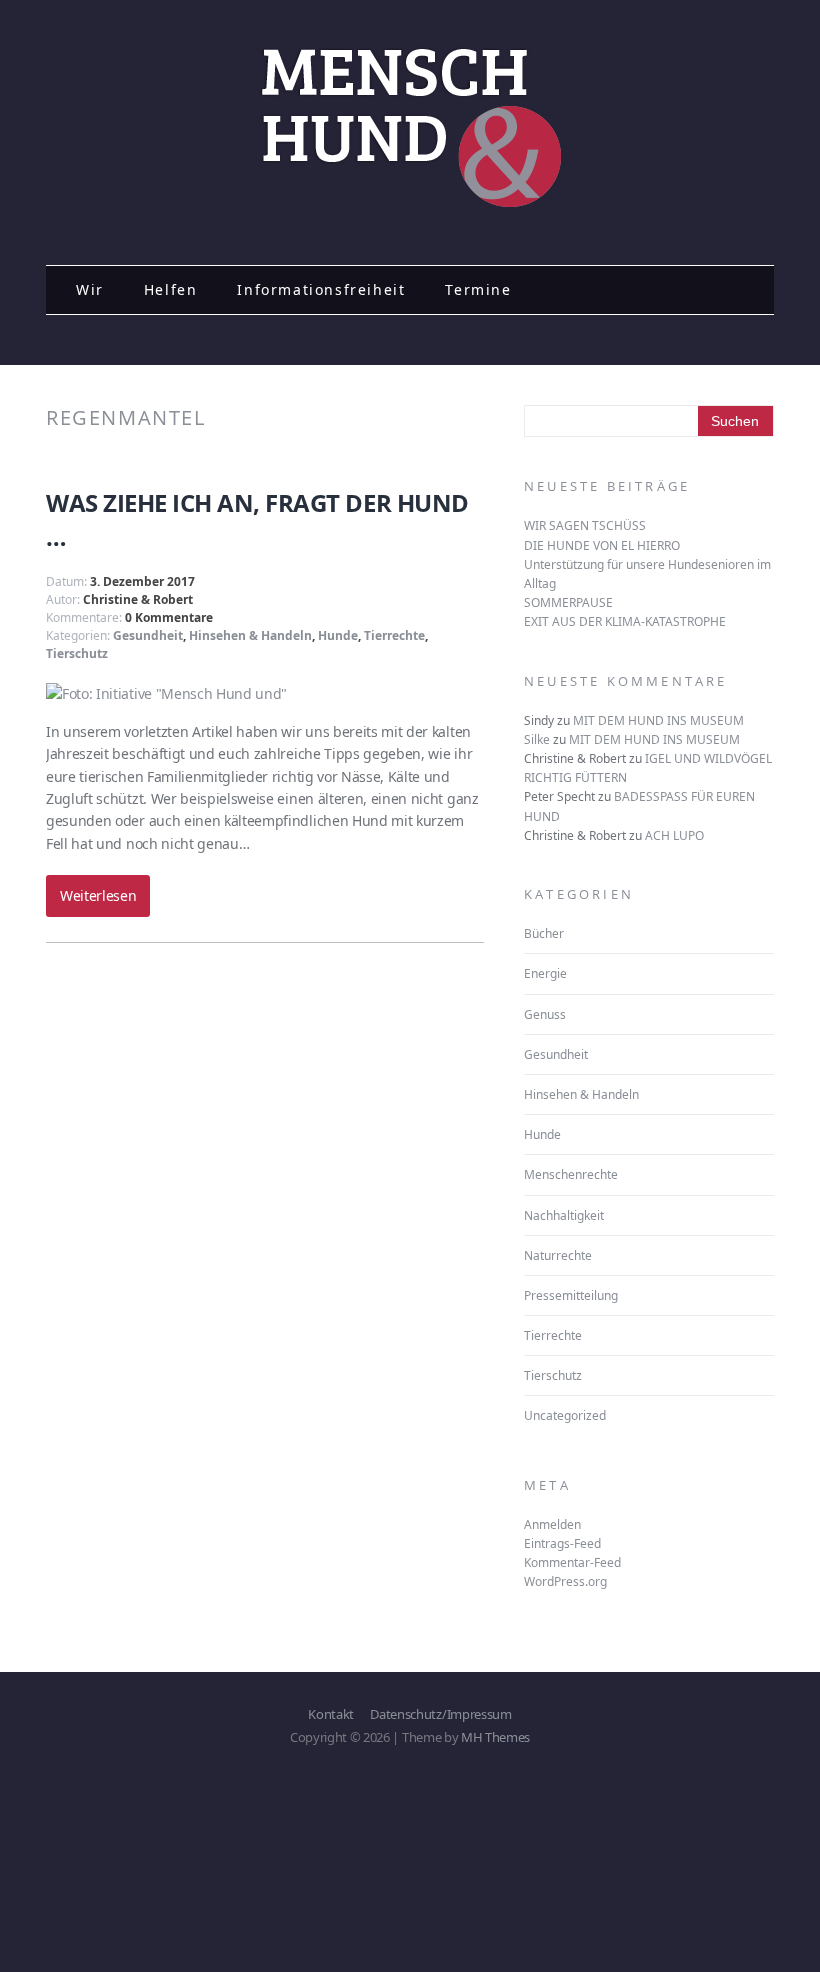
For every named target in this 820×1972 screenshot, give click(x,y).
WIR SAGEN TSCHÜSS (585, 525)
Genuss (545, 1014)
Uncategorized (565, 1415)
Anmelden (552, 1524)
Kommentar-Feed (572, 1562)
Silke (537, 739)
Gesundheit (148, 635)
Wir (90, 289)
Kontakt (331, 1714)
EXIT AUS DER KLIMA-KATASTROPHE (625, 621)
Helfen (171, 289)
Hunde (338, 635)
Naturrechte (558, 1255)
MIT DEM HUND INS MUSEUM (658, 720)
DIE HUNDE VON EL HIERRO (602, 545)
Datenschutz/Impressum (440, 1714)
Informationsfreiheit (321, 289)
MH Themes (495, 1737)
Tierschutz (77, 653)
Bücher (544, 933)
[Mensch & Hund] (410, 203)
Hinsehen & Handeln (250, 635)
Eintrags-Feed (562, 1543)
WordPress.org (565, 1581)
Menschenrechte (571, 1174)
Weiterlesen (98, 895)
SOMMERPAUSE (568, 602)
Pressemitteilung (571, 1295)
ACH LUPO (674, 835)
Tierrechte (394, 635)
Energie (545, 973)
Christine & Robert (138, 599)
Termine (478, 289)
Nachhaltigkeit (564, 1215)
